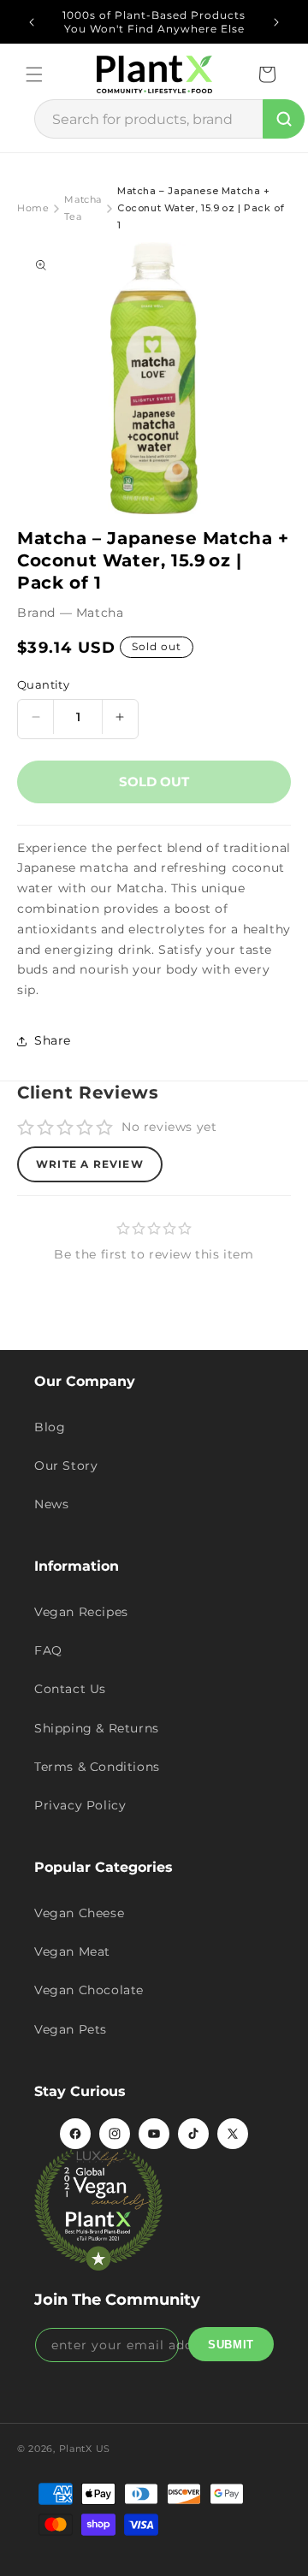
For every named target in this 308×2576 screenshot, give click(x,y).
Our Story (66, 1466)
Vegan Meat (72, 1951)
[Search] (284, 119)
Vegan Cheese (79, 1913)
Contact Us (70, 1689)
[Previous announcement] (32, 22)
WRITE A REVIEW (90, 1164)
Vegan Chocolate (89, 1990)
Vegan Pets (71, 2029)
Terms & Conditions (97, 1767)
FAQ (48, 1650)
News (51, 1504)
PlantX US (85, 2449)
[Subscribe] (231, 2344)
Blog (50, 1427)
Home (33, 208)
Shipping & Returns (97, 1728)
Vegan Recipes (81, 1612)
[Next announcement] (276, 22)
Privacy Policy (80, 1805)
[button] (34, 74)
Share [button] (53, 1040)
